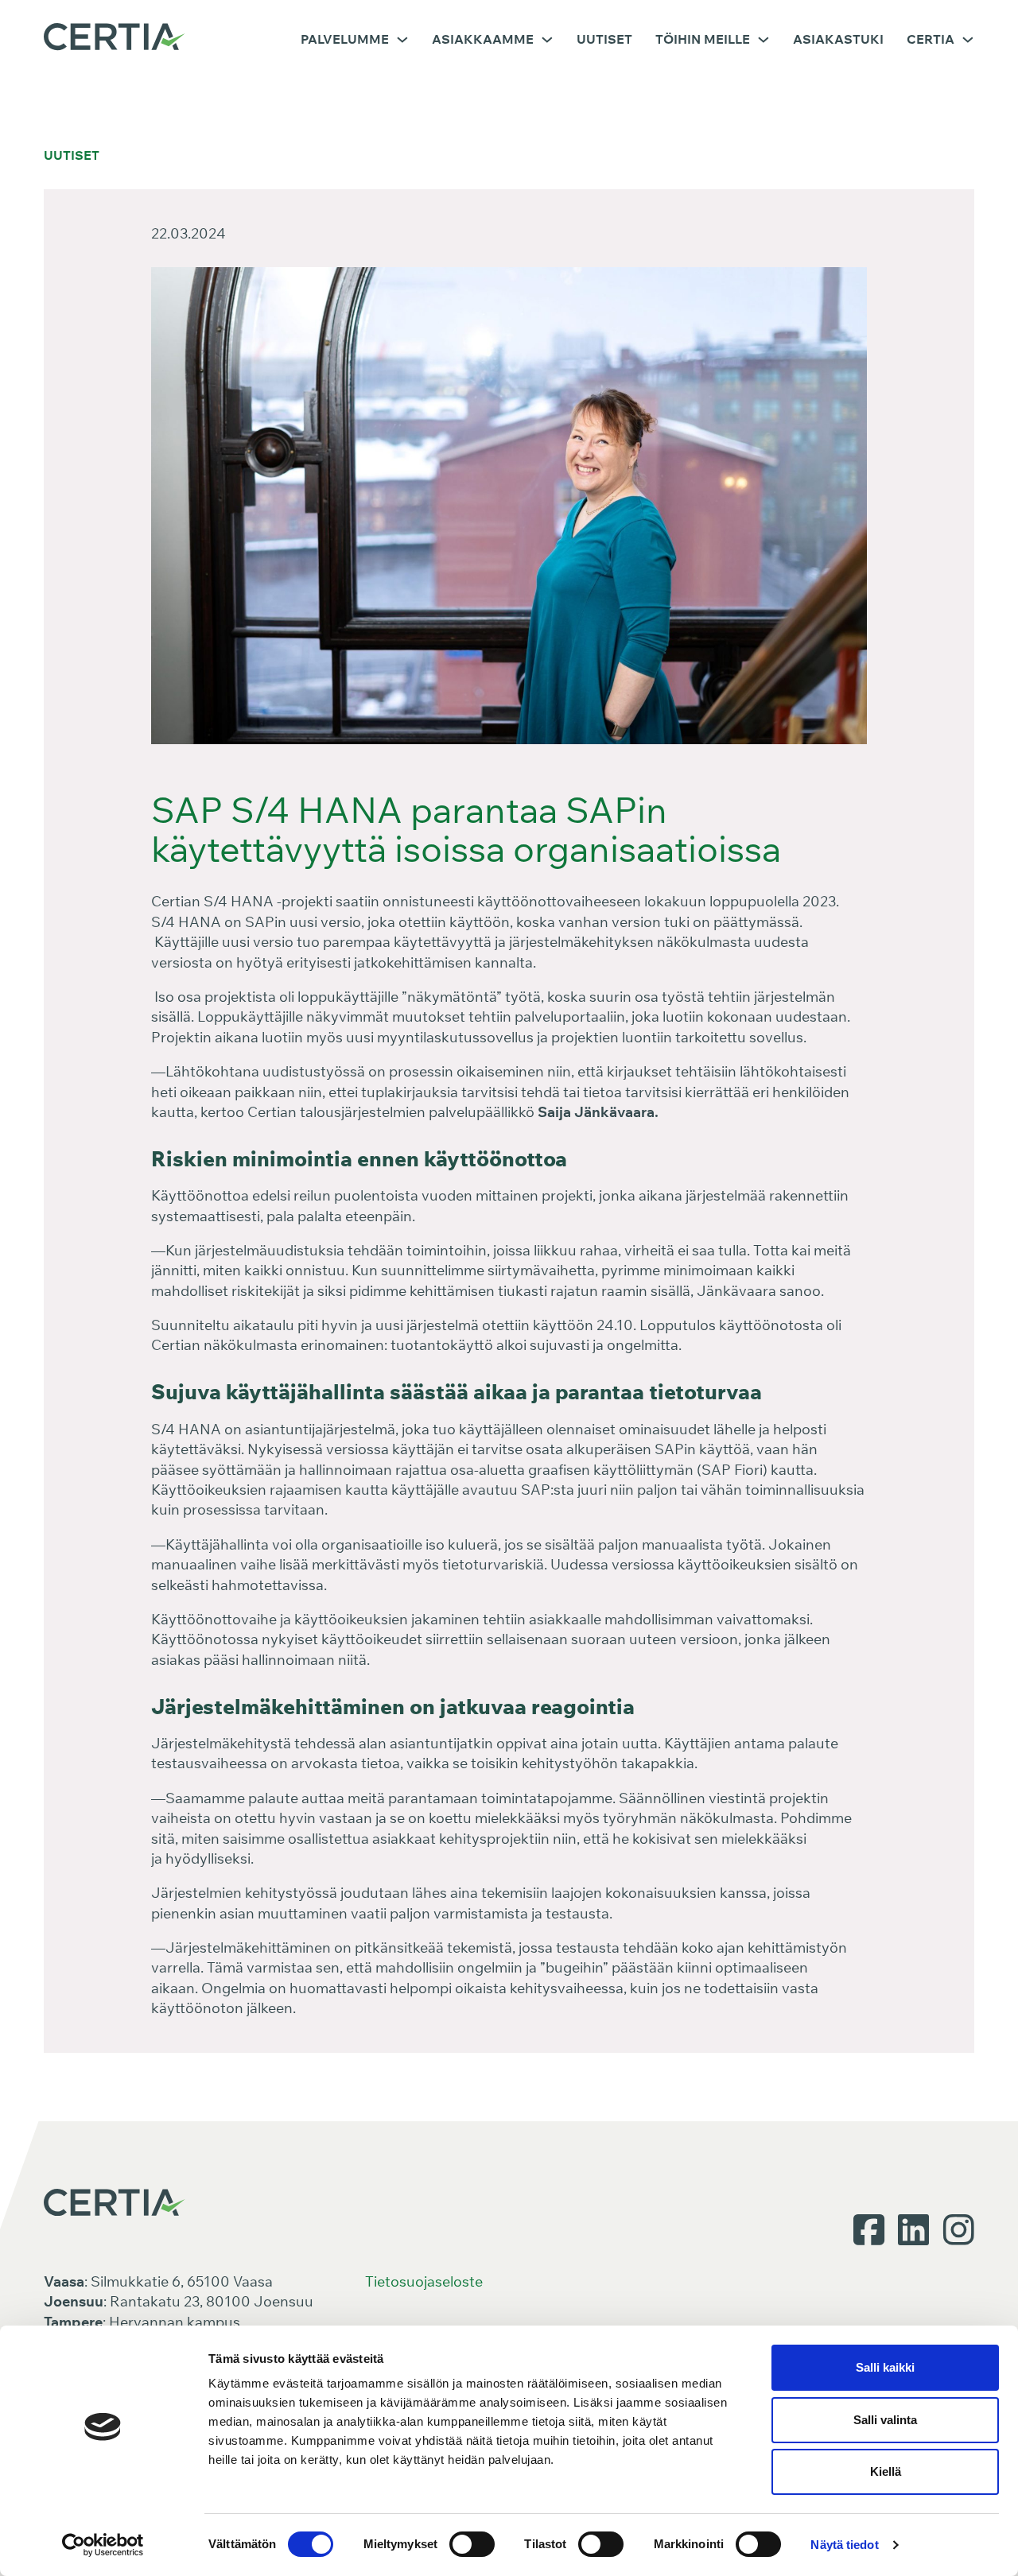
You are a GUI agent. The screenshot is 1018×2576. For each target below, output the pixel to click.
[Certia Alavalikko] (968, 40)
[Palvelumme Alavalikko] (402, 40)
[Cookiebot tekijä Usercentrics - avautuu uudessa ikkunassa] (103, 2545)
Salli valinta (885, 2420)
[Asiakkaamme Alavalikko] (547, 40)
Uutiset (604, 39)
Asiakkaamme (483, 39)
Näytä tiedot (844, 2545)
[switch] (472, 2544)
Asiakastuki (838, 39)
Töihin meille (703, 39)
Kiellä (886, 2471)
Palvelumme (345, 39)
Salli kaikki (885, 2367)
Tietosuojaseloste (424, 2281)
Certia (931, 39)
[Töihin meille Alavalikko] (763, 40)
